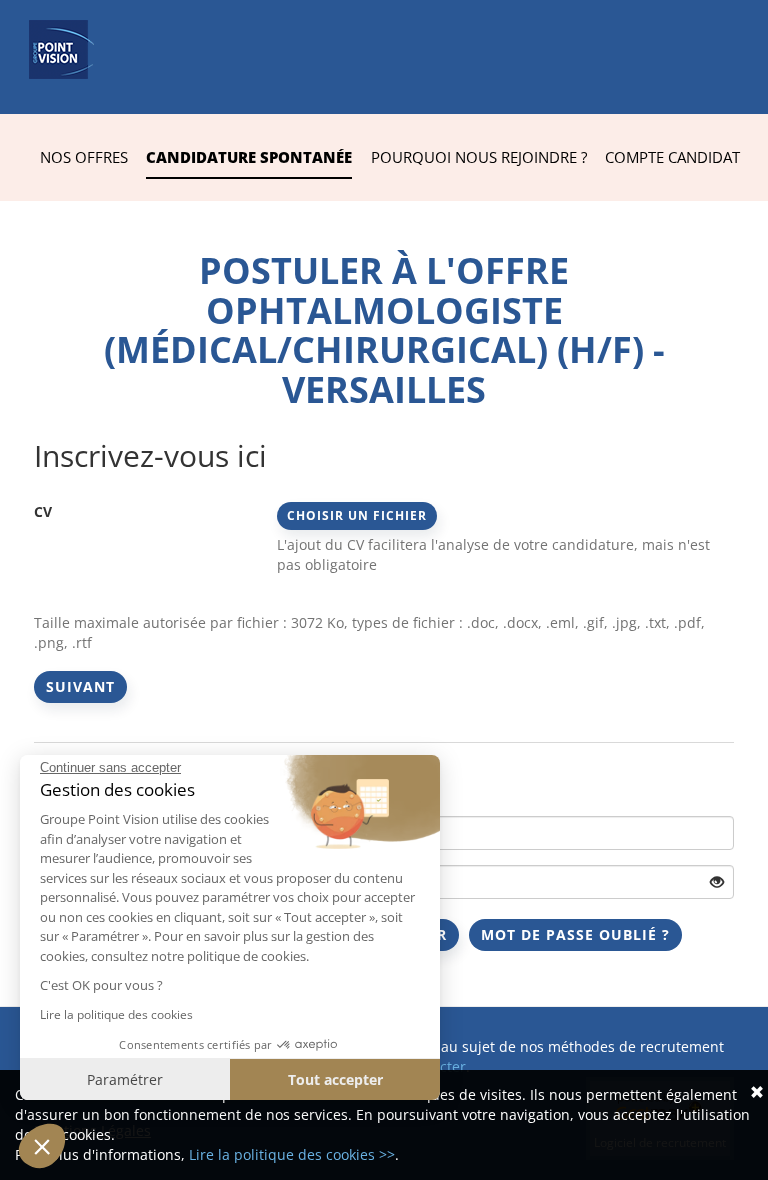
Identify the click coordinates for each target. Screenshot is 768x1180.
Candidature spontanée (249, 157)
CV (43, 511)
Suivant (80, 686)
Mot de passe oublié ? (575, 934)
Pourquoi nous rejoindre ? (479, 157)
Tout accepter (335, 1079)
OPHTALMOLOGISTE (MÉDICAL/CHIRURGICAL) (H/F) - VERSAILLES (384, 350)
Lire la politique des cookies (116, 1014)
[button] (42, 1146)
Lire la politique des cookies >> (292, 1154)
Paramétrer (125, 1079)
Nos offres (84, 157)
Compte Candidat (672, 157)
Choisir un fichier (357, 515)
